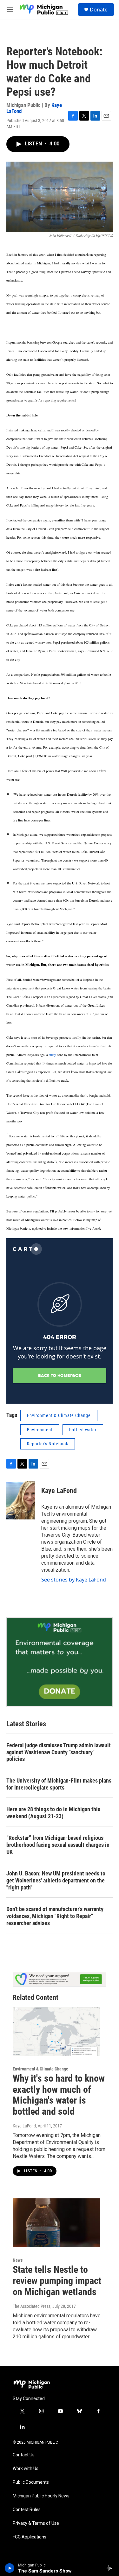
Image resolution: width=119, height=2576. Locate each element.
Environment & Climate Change (59, 1415)
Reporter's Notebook (48, 1444)
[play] (10, 2568)
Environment (40, 1430)
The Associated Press (32, 2306)
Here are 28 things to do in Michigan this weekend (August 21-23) (53, 1813)
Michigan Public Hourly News (41, 2496)
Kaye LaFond (59, 1491)
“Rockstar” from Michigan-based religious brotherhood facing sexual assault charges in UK (58, 1845)
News (18, 2260)
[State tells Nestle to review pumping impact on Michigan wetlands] (56, 2223)
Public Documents (31, 2482)
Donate (99, 10)
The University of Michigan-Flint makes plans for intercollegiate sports (59, 1784)
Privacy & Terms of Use (36, 2523)
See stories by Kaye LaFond (74, 1580)
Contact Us (24, 2455)
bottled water (83, 1430)
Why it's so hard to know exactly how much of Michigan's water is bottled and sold (59, 2095)
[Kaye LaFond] (21, 1500)
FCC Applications (30, 2537)
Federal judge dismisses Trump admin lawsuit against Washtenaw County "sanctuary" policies (59, 1752)
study (53, 1055)
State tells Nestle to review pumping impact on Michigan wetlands (57, 2281)
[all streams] (111, 2568)
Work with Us (26, 2469)
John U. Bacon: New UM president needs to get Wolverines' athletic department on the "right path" (56, 1880)
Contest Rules (27, 2510)
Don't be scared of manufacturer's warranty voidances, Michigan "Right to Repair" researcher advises (55, 1916)
